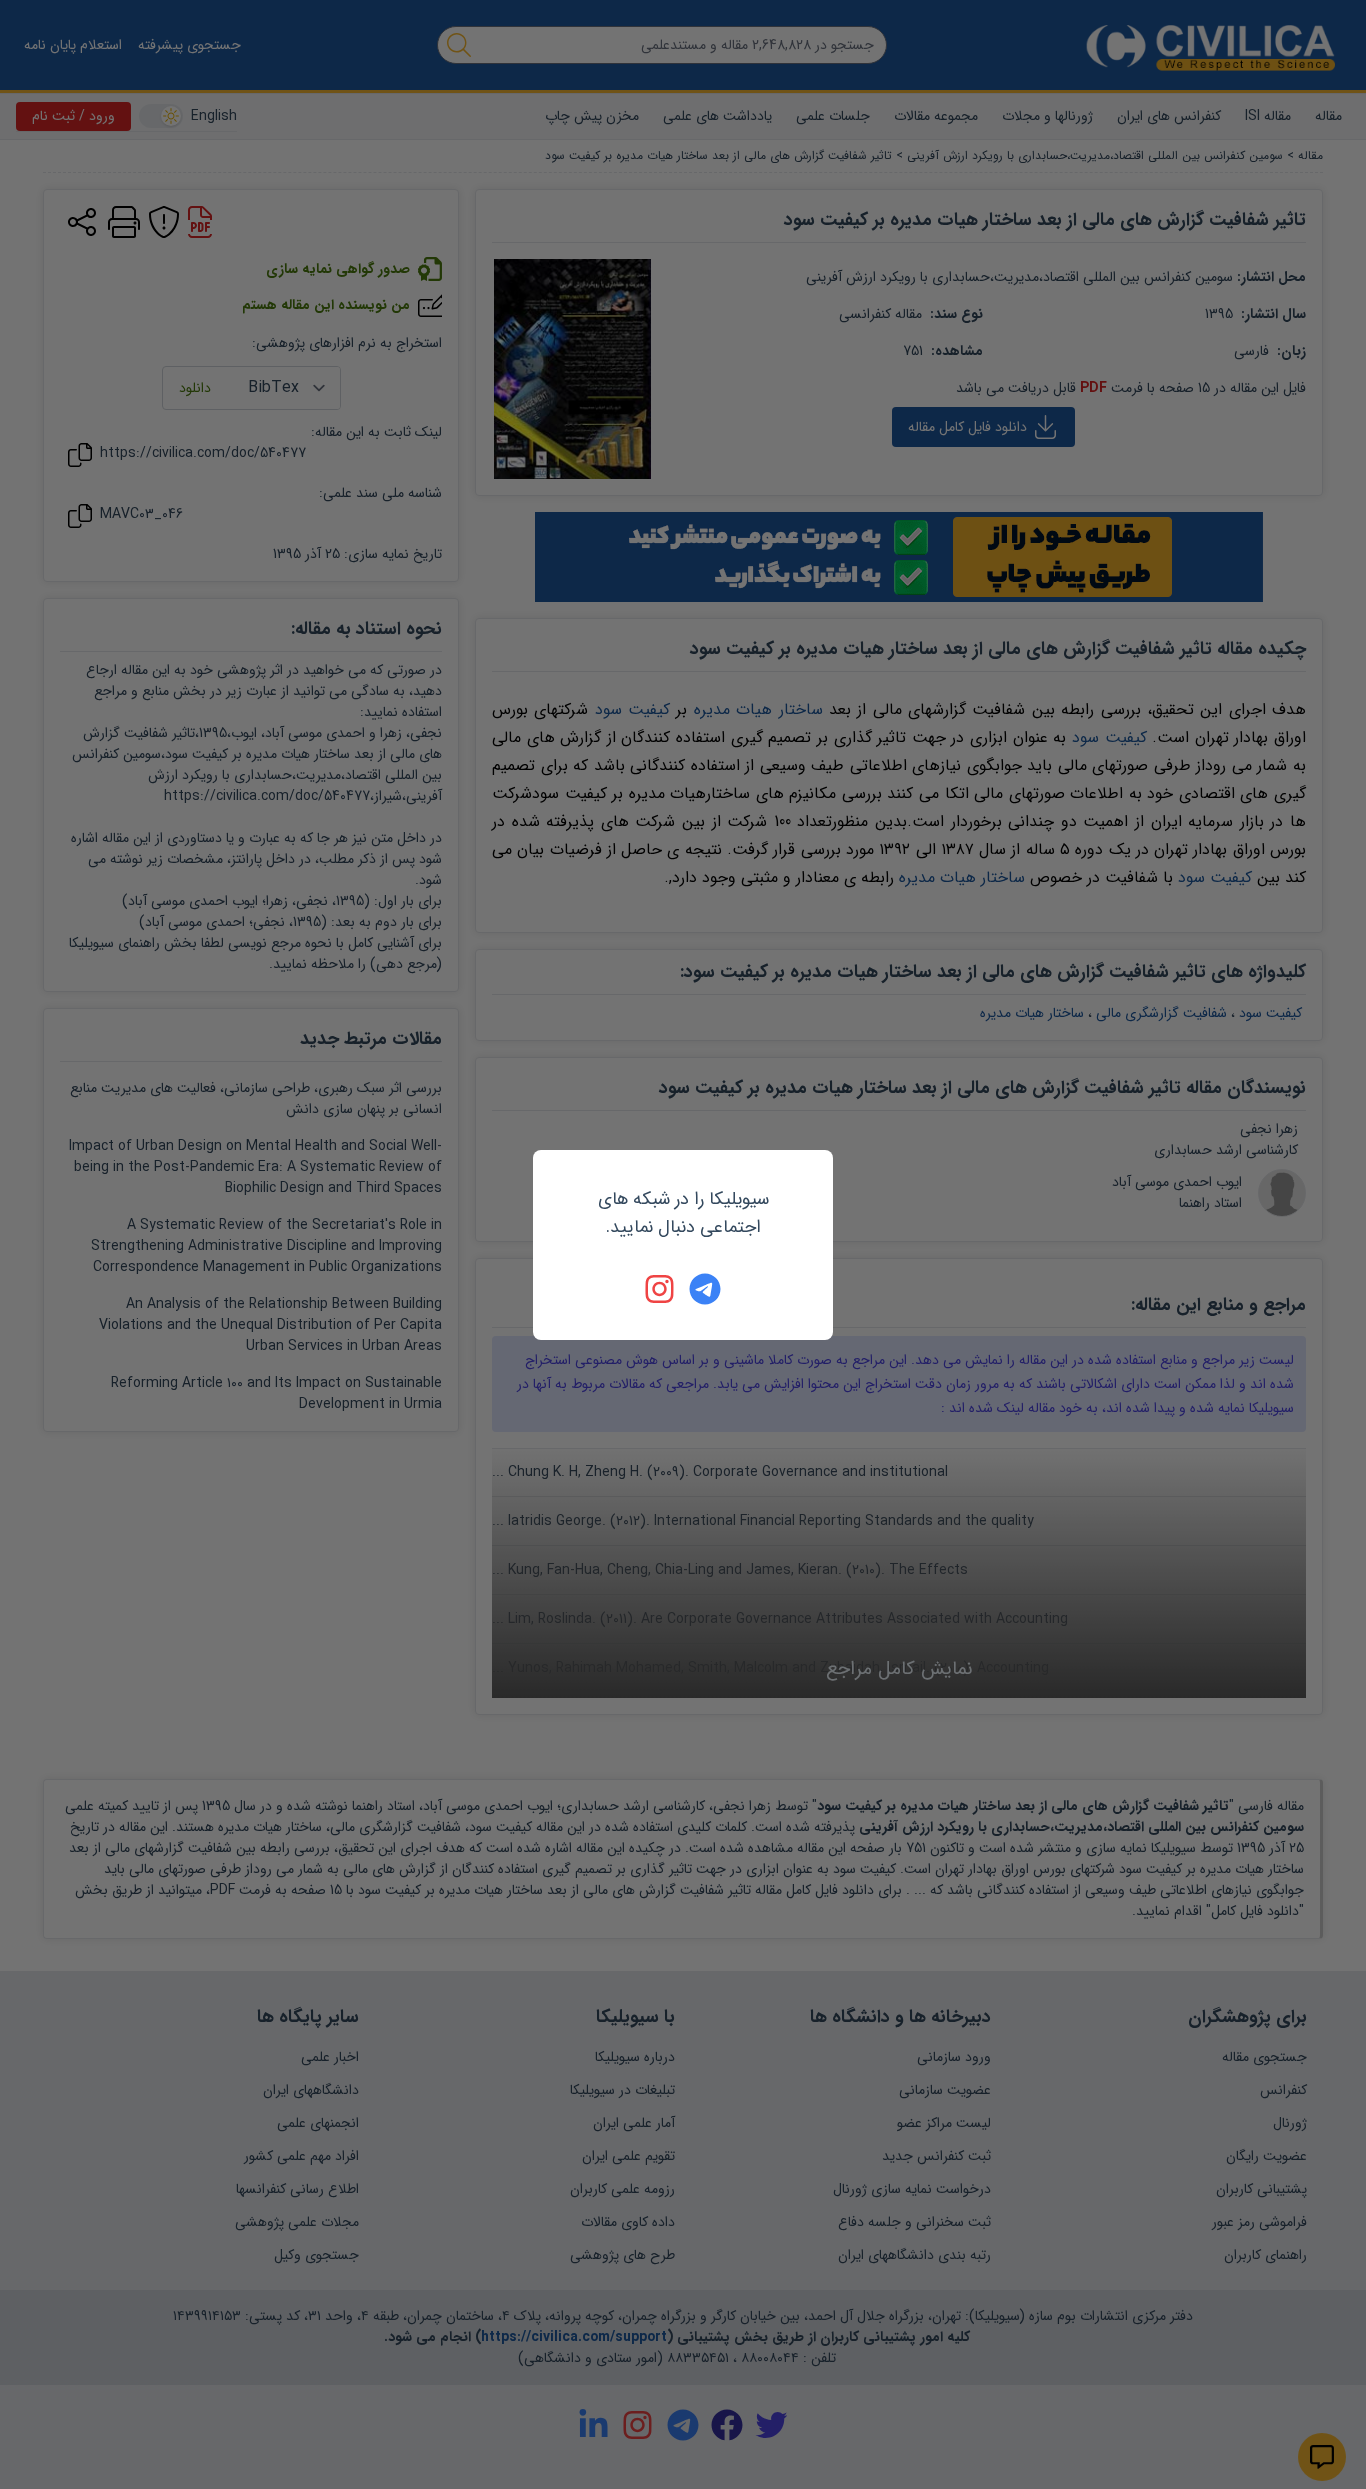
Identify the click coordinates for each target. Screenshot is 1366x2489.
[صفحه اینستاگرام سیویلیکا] (661, 1289)
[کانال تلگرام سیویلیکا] (705, 1289)
